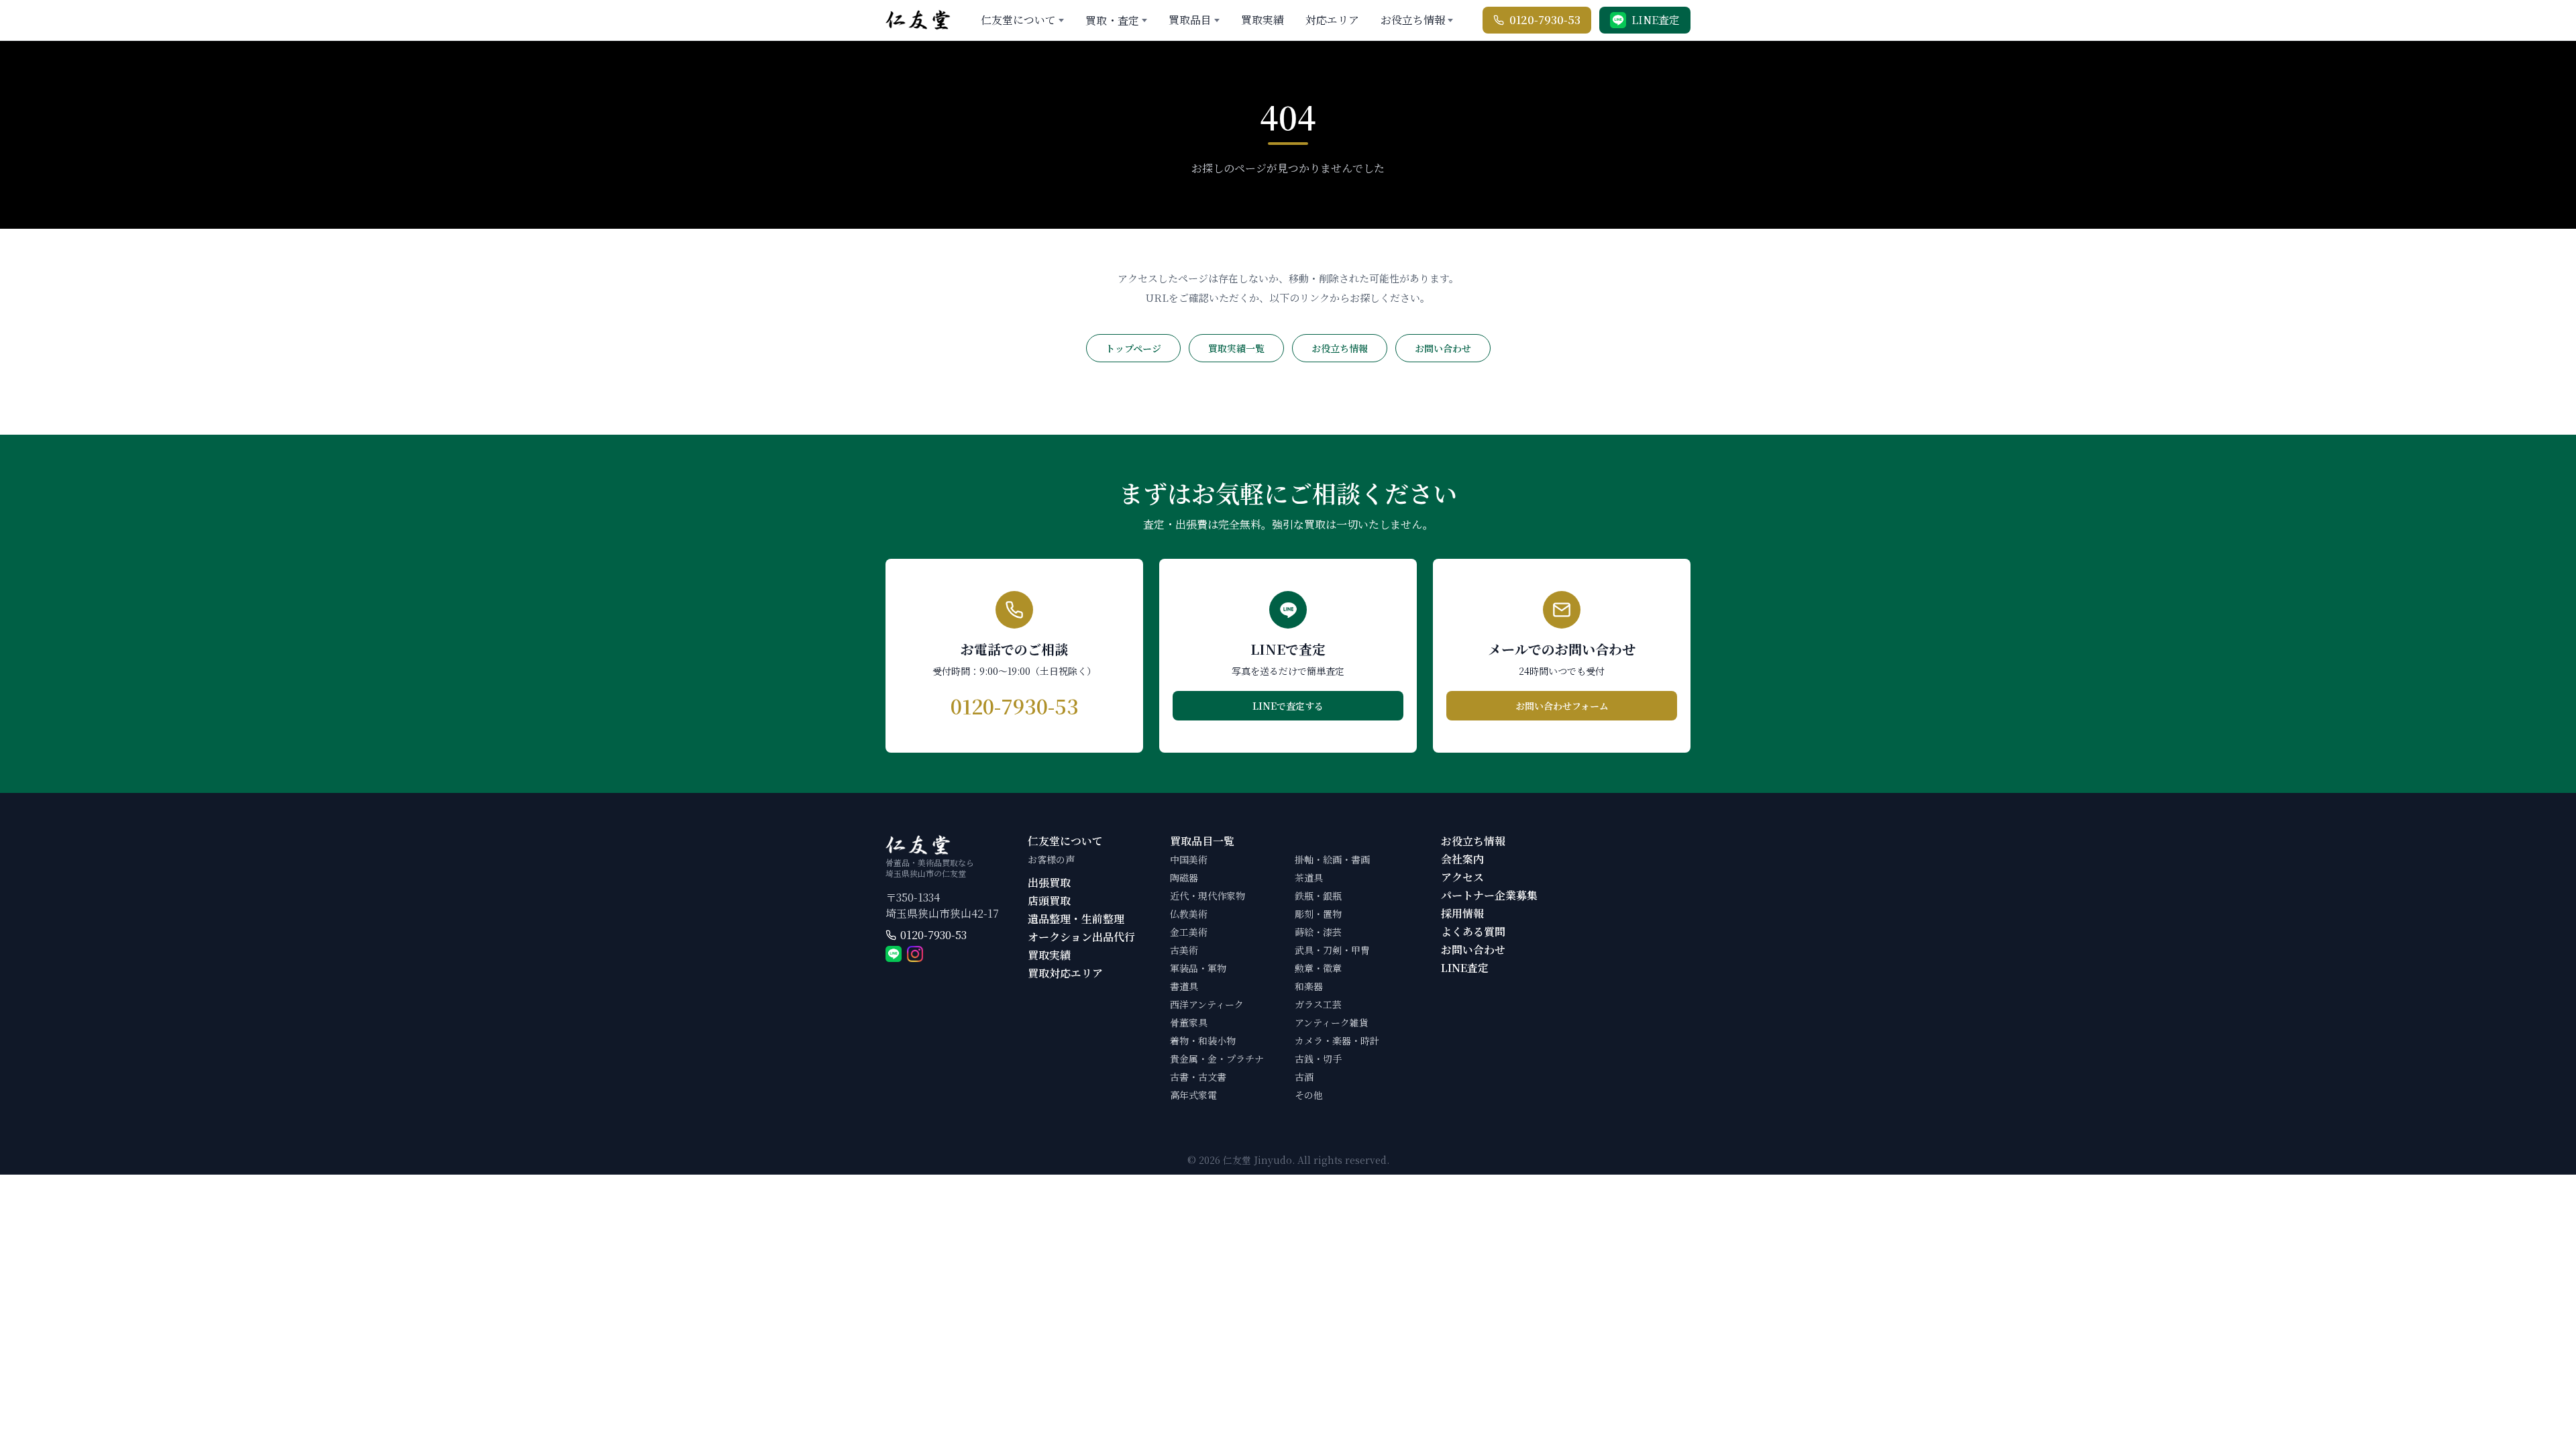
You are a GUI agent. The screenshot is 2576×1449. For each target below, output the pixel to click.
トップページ (1133, 348)
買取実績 (1263, 20)
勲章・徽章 (1318, 968)
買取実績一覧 (1236, 348)
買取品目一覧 (1202, 841)
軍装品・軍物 (1198, 968)
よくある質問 (1473, 931)
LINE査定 (1465, 968)
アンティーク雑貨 (1332, 1022)
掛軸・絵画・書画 (1332, 859)
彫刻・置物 (1318, 914)
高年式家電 (1193, 1095)
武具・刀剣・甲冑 (1332, 950)
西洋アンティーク (1207, 1004)
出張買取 (1049, 882)
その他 (1309, 1095)
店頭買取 (1049, 901)
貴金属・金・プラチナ (1217, 1059)
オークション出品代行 (1081, 937)
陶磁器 (1184, 877)
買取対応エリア (1065, 973)
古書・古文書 (1198, 1077)
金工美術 (1189, 932)
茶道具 (1309, 877)
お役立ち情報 (1413, 20)
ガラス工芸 (1318, 1004)
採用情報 (1462, 913)
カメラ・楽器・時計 (1337, 1040)
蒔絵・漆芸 (1318, 932)
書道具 (1184, 986)
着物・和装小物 (1203, 1040)
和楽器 (1309, 986)
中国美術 (1189, 859)
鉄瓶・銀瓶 (1318, 896)
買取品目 (1190, 20)
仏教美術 (1189, 914)
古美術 (1184, 950)
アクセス (1462, 877)
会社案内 (1462, 859)
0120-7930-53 (933, 935)
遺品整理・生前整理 (1076, 919)
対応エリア (1332, 20)
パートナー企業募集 (1489, 895)
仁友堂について (1018, 20)
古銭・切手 (1318, 1059)
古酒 (1304, 1077)
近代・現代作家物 (1207, 896)
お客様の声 (1051, 859)
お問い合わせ (1443, 348)
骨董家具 (1189, 1022)
